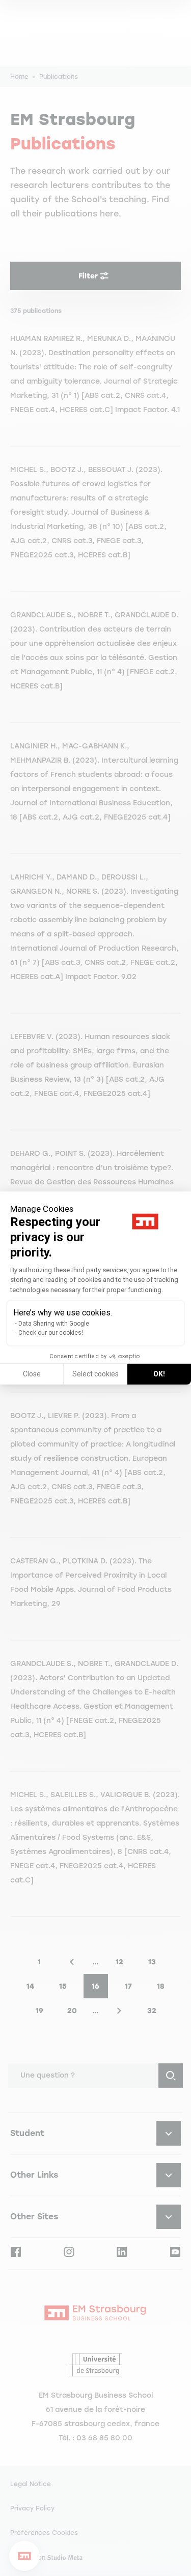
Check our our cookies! (51, 1333)
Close (32, 1374)
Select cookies (95, 1374)
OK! (159, 1374)
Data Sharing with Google (54, 1324)
